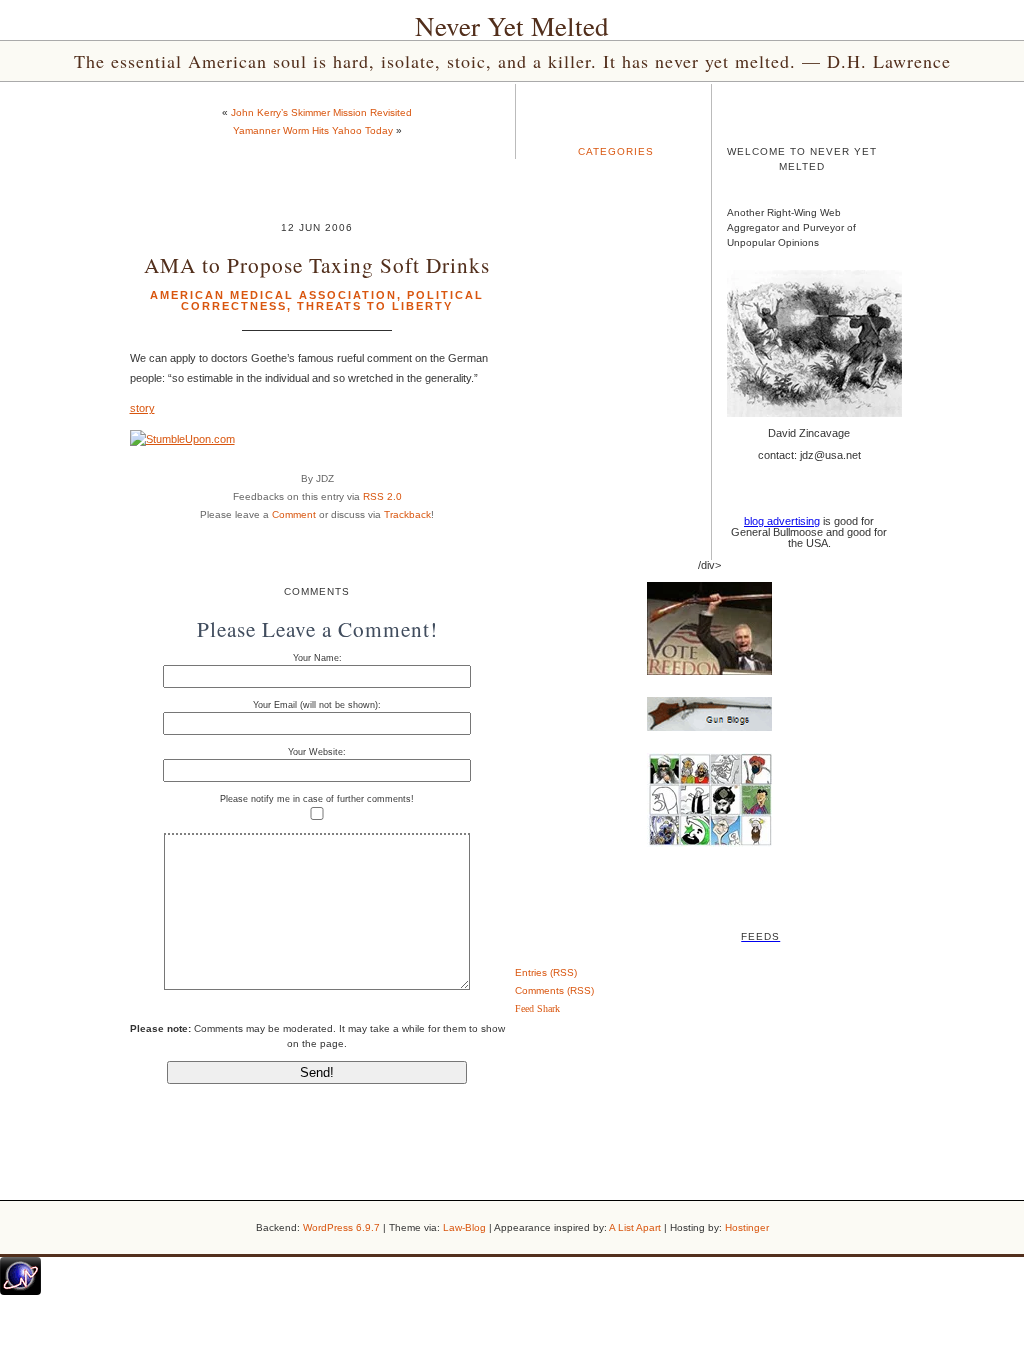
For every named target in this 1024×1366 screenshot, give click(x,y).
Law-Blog (464, 1227)
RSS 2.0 (382, 496)
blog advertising (782, 521)
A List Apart (635, 1227)
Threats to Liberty (375, 306)
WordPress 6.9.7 (341, 1227)
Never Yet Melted (512, 26)
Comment (294, 514)
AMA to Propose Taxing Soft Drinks (317, 264)
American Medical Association (273, 295)
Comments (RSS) (554, 990)
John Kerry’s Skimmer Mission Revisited (321, 112)
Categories (616, 151)
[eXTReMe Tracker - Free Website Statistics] (20, 1291)
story (142, 408)
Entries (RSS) (546, 972)
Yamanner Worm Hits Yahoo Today (313, 130)
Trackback (407, 514)
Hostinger (747, 1227)
